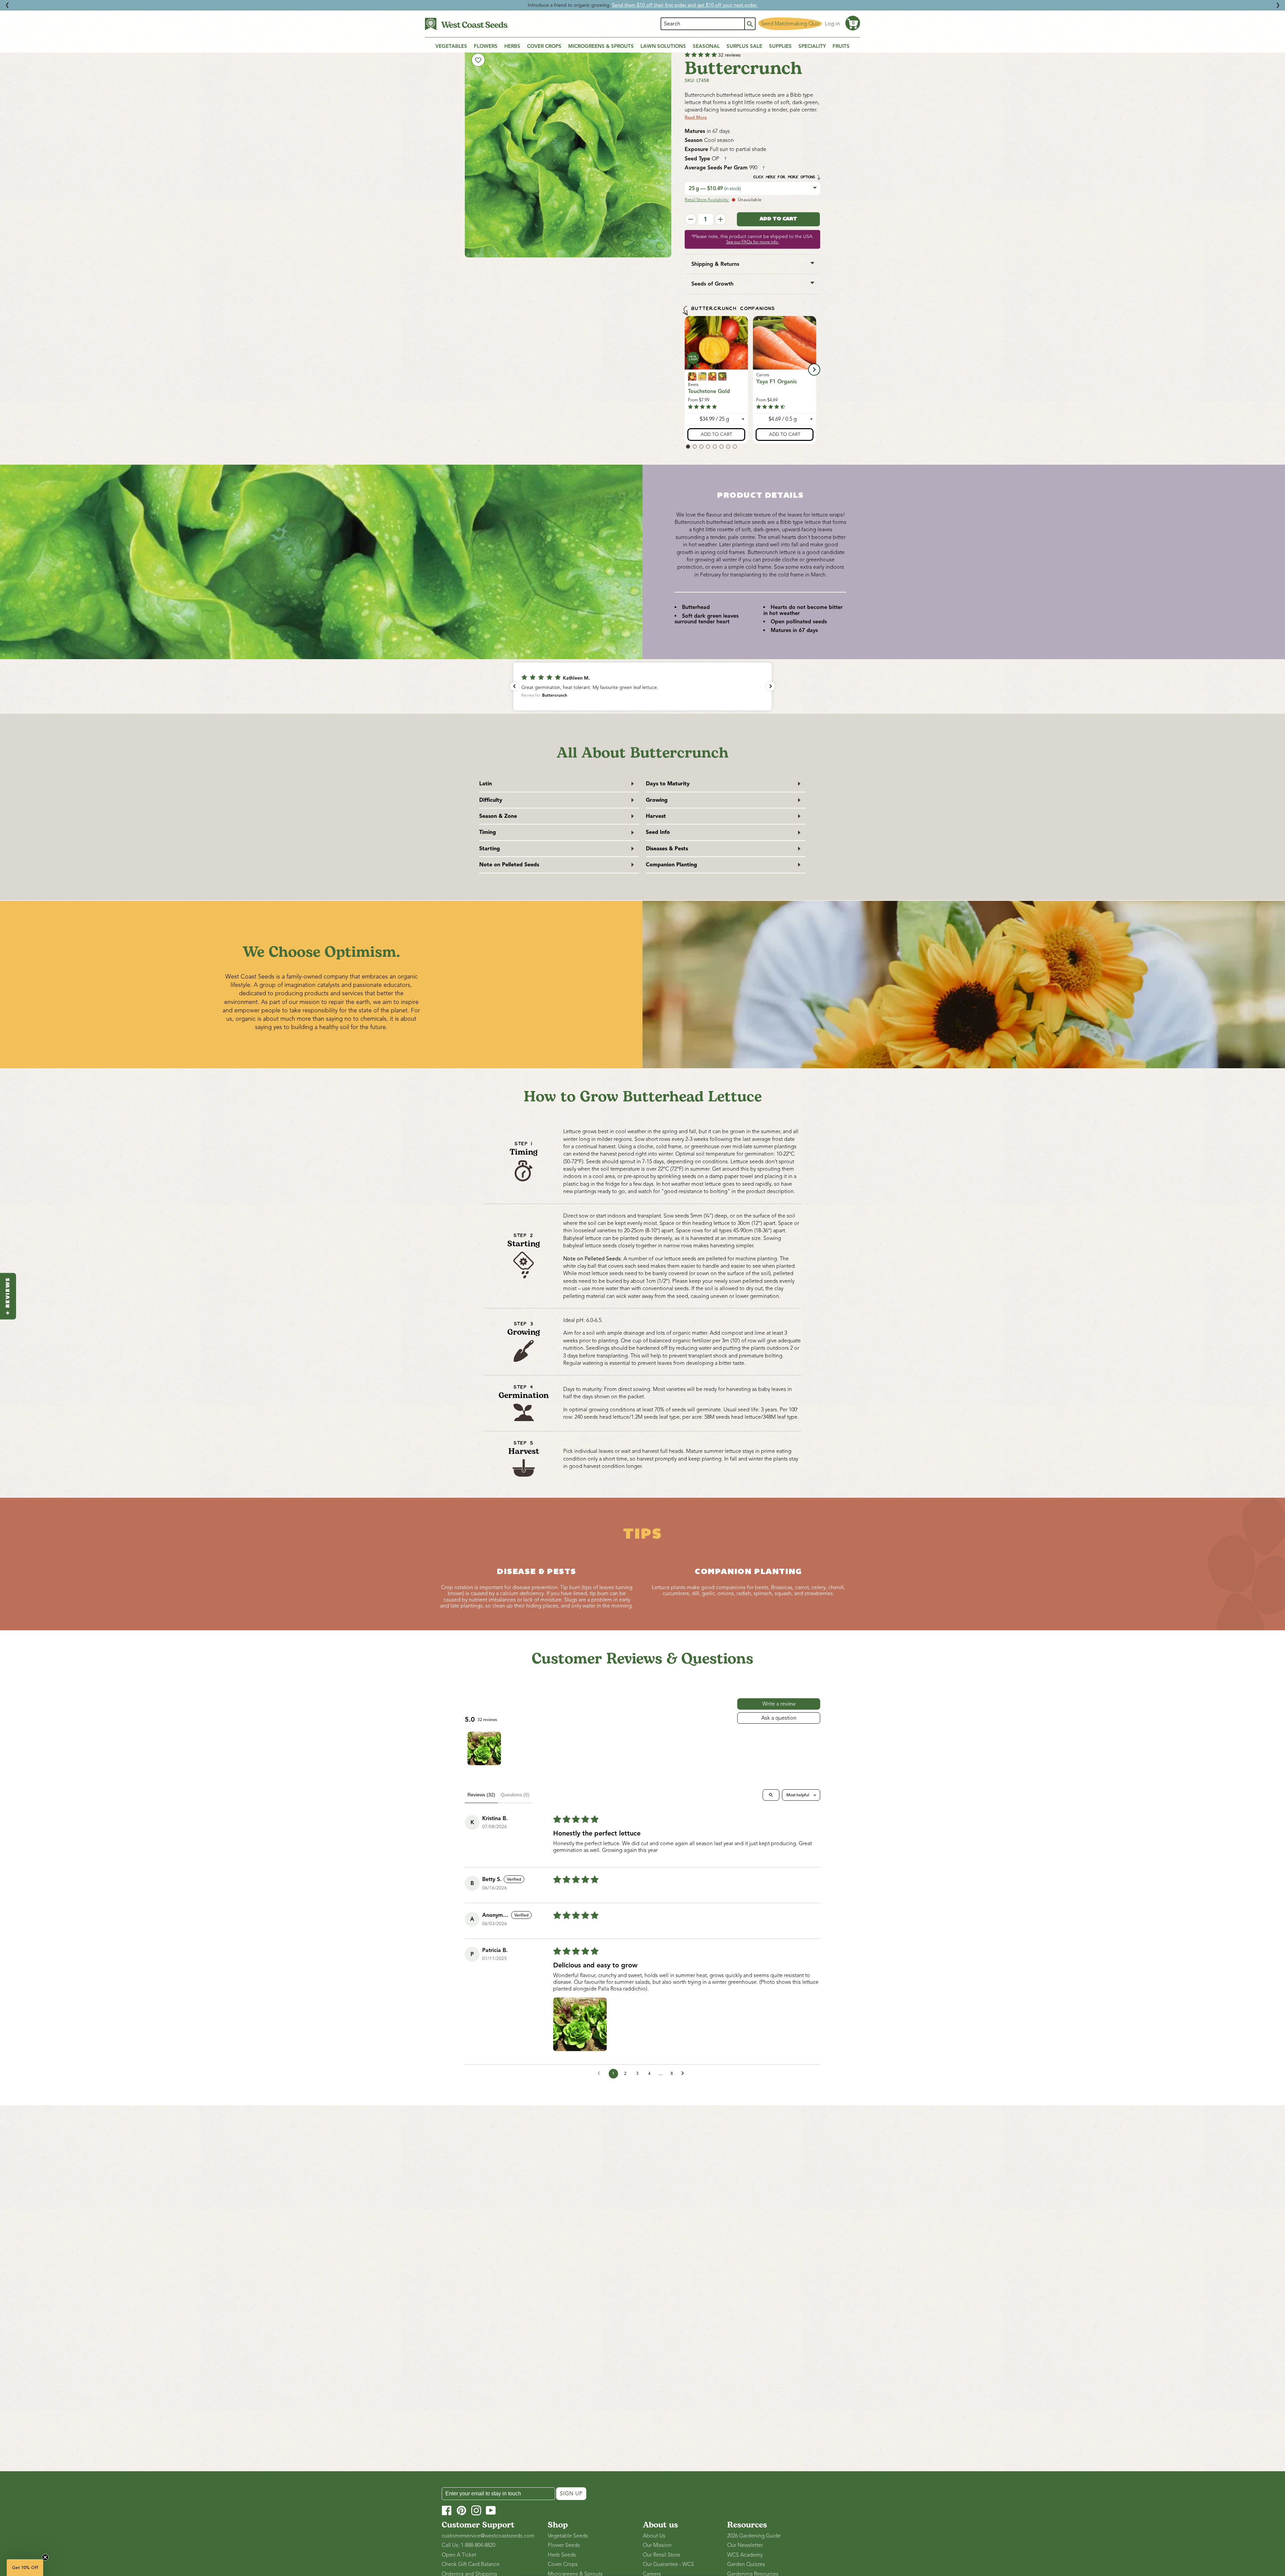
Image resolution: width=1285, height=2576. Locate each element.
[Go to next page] (684, 2074)
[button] (853, 23)
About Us (654, 2536)
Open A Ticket (459, 2555)
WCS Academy (745, 2555)
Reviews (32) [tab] (481, 1795)
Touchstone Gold (709, 391)
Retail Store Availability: (707, 200)
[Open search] (771, 1795)
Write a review (779, 1704)
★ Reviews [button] (8, 1296)
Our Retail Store (662, 2555)
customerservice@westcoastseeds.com (488, 2536)
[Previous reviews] (514, 686)
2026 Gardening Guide (754, 2536)
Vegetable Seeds (568, 2536)
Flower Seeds (564, 2545)
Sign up (571, 2494)
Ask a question (779, 1718)
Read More (696, 118)
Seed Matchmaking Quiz (790, 24)
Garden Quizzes (746, 2564)
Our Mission (657, 2545)
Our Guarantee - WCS (668, 2564)
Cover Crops (563, 2564)
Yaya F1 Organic (777, 382)
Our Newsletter (745, 2545)
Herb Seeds (562, 2555)
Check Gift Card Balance (471, 2564)
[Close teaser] (45, 2557)
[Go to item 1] (484, 1748)
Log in (832, 24)
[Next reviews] (771, 686)
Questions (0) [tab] (515, 1795)
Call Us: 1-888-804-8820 (468, 2545)
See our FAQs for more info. (753, 242)
